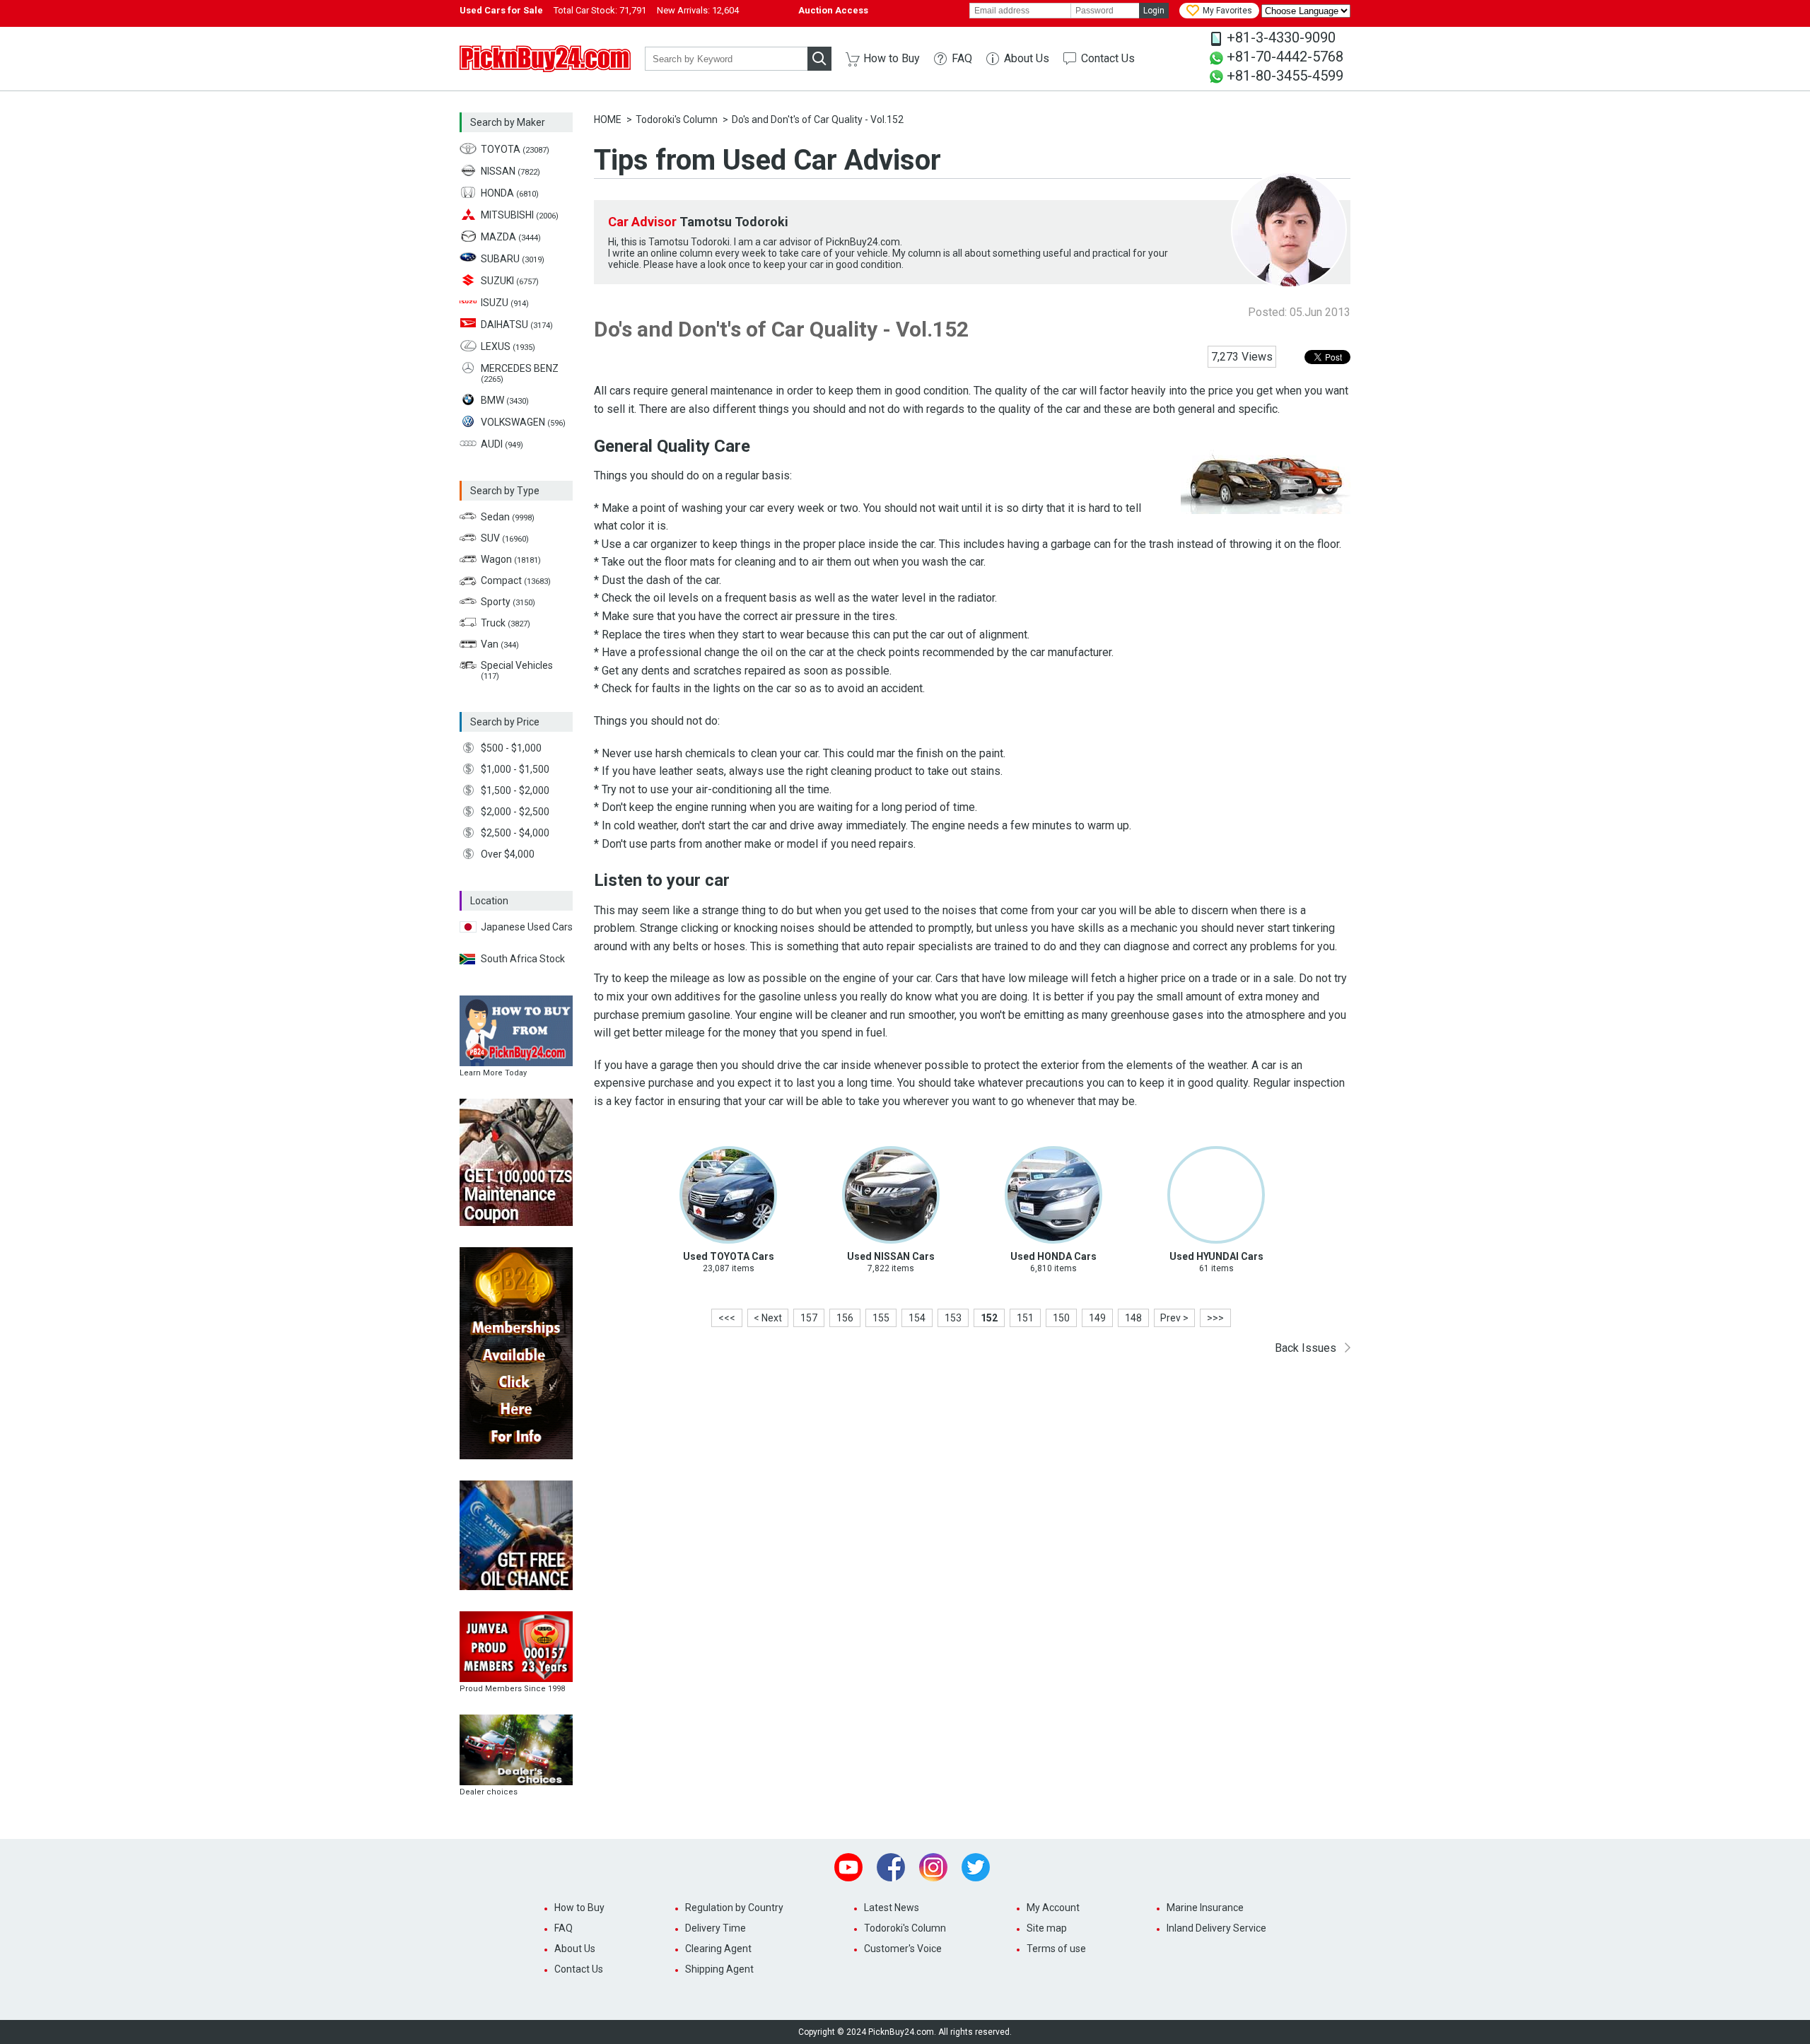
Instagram (933, 1867)
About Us (1027, 58)
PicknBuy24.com (545, 59)
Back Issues (1306, 1348)
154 (917, 1318)
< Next (768, 1318)
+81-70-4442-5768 (1285, 57)
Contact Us (1108, 58)
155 (881, 1318)
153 (953, 1318)
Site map (1047, 1928)
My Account (1053, 1908)
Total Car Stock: (600, 10)
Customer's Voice (903, 1949)
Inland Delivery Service (1216, 1928)
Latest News (892, 1908)
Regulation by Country (734, 1908)
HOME (608, 119)
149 (1097, 1318)
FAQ (962, 58)
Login (1154, 11)
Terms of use (1056, 1949)
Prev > (1174, 1318)
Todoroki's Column (677, 119)
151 (1025, 1318)
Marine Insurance (1205, 1908)
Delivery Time (716, 1928)
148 (1133, 1318)
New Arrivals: (698, 10)
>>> (1215, 1318)
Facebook (891, 1867)
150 (1061, 1318)
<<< (727, 1318)
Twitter (976, 1867)
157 (809, 1318)
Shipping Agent (719, 1969)
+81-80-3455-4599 (1285, 76)
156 (845, 1318)
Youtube (848, 1867)
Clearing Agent (718, 1949)
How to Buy (892, 58)
